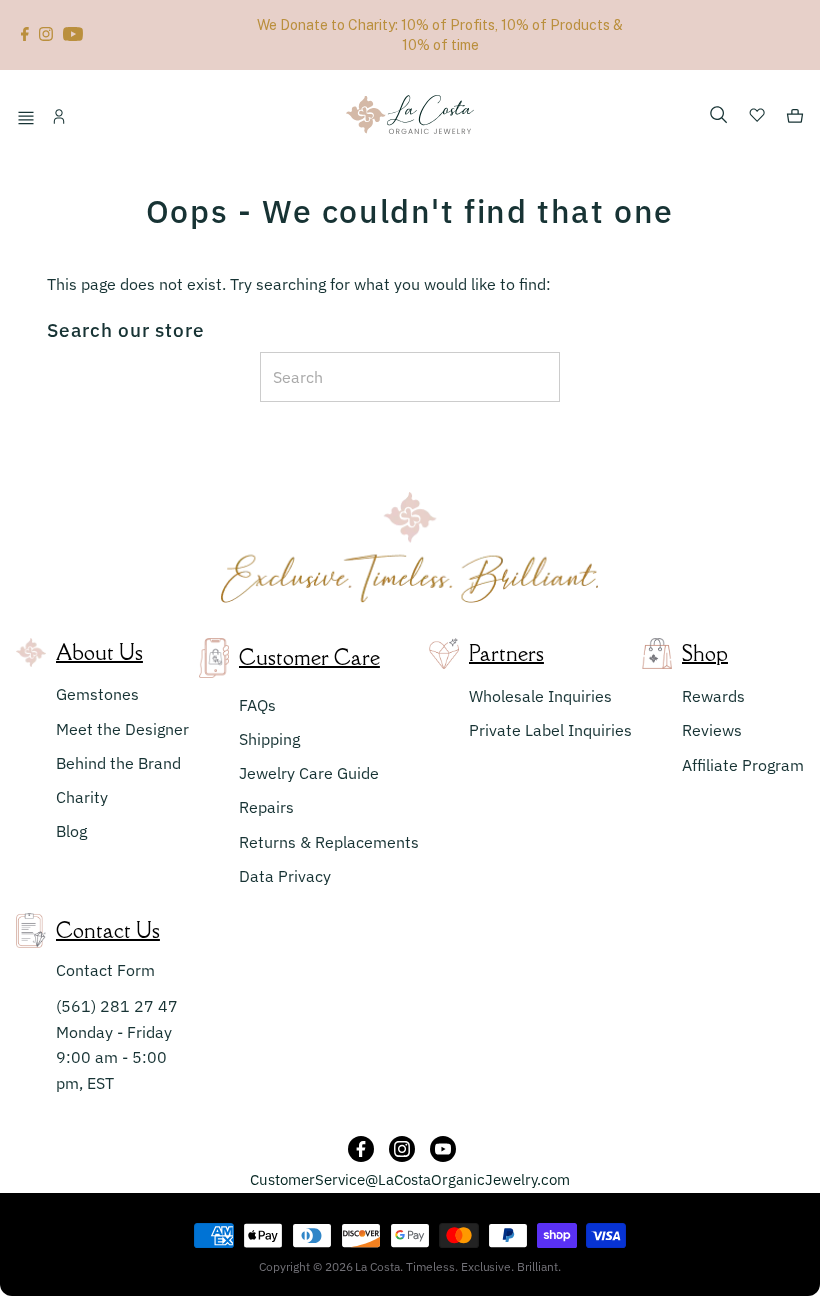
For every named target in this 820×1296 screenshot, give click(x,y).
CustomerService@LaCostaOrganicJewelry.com (410, 1179)
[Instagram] (46, 35)
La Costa (377, 1266)
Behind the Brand (118, 763)
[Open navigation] (29, 119)
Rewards (713, 696)
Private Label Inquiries (550, 730)
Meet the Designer (122, 729)
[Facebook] (25, 35)
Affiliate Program (743, 765)
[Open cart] (795, 119)
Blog (71, 831)
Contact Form (105, 970)
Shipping (269, 739)
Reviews (712, 730)
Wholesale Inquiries (540, 696)
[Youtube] (73, 35)
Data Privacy (285, 876)
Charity (82, 797)
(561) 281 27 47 (117, 1006)
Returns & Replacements (329, 842)
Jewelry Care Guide (309, 773)
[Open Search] (719, 116)
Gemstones (97, 694)
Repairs (266, 807)
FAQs (257, 705)
